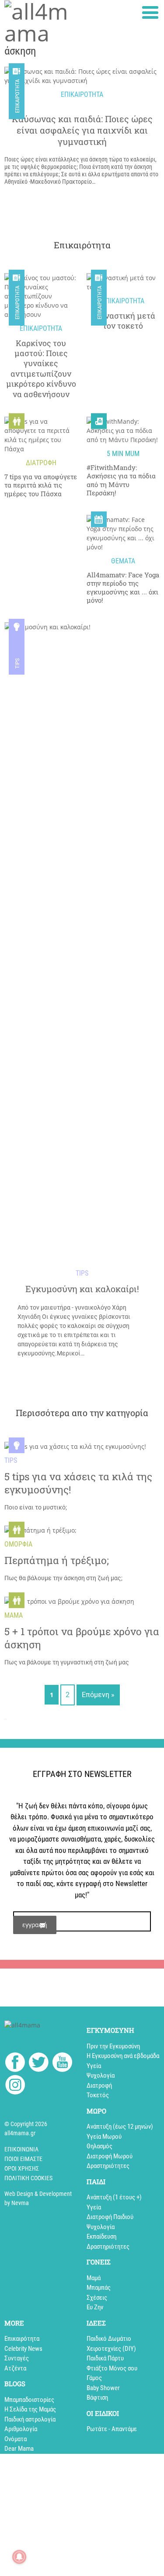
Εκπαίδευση (101, 2236)
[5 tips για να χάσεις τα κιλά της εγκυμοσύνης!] (75, 1446)
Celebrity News (23, 2349)
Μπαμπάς (99, 2288)
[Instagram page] (15, 2086)
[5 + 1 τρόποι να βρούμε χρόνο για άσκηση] (69, 1601)
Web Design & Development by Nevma (38, 2198)
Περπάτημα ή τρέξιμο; (57, 1560)
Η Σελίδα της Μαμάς (30, 2409)
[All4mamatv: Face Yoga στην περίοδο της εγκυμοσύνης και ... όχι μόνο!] (123, 533)
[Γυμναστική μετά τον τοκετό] (123, 282)
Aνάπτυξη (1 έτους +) (114, 2197)
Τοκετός (98, 2095)
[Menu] (150, 12)
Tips (17, 663)
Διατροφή (99, 2085)
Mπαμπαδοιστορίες (29, 2400)
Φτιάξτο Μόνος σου (112, 2368)
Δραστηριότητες (108, 2166)
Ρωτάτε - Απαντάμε (112, 2429)
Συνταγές (17, 2358)
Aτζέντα (15, 2368)
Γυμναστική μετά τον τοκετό (123, 321)
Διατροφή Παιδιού (110, 2217)
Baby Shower (103, 2388)
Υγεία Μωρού (104, 2137)
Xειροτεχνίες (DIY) (111, 2349)
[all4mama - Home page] (41, 22)
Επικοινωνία (21, 2149)
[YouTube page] (62, 2063)
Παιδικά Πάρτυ (105, 2358)
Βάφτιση (97, 2398)
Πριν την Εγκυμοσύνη (113, 2046)
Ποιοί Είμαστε (23, 2159)
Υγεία (94, 2066)
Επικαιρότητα (17, 303)
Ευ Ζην (95, 2307)
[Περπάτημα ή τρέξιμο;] (40, 1530)
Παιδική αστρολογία (30, 2419)
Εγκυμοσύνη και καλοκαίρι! (82, 1289)
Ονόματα (16, 2439)
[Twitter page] (39, 2063)
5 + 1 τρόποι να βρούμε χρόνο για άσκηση (82, 1638)
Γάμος (94, 2378)
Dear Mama (19, 2449)
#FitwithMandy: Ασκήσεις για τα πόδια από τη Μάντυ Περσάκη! (121, 480)
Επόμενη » (98, 1695)
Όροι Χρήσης (22, 2168)
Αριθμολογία (21, 2429)
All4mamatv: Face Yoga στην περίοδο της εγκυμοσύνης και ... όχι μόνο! (123, 588)
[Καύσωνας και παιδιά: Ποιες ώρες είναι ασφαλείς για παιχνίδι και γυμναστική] (82, 76)
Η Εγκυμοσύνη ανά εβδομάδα (123, 2056)
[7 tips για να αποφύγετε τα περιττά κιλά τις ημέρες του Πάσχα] (41, 435)
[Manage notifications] (19, 2557)
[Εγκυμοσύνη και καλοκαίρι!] (82, 950)
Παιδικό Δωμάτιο (109, 2339)
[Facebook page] (15, 2063)
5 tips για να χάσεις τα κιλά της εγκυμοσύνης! (78, 1483)
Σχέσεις (97, 2298)
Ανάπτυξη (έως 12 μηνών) (120, 2127)
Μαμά (94, 2278)
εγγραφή (35, 1925)
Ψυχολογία (101, 2075)
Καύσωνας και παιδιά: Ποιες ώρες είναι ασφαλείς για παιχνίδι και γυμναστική (82, 130)
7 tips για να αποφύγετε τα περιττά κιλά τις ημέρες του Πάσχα (41, 485)
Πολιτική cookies (28, 2178)
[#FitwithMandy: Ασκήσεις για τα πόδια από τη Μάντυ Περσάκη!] (123, 430)
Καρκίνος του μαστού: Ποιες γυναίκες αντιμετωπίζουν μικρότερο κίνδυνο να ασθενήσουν (41, 369)
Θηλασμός (99, 2146)
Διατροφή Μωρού (110, 2156)
